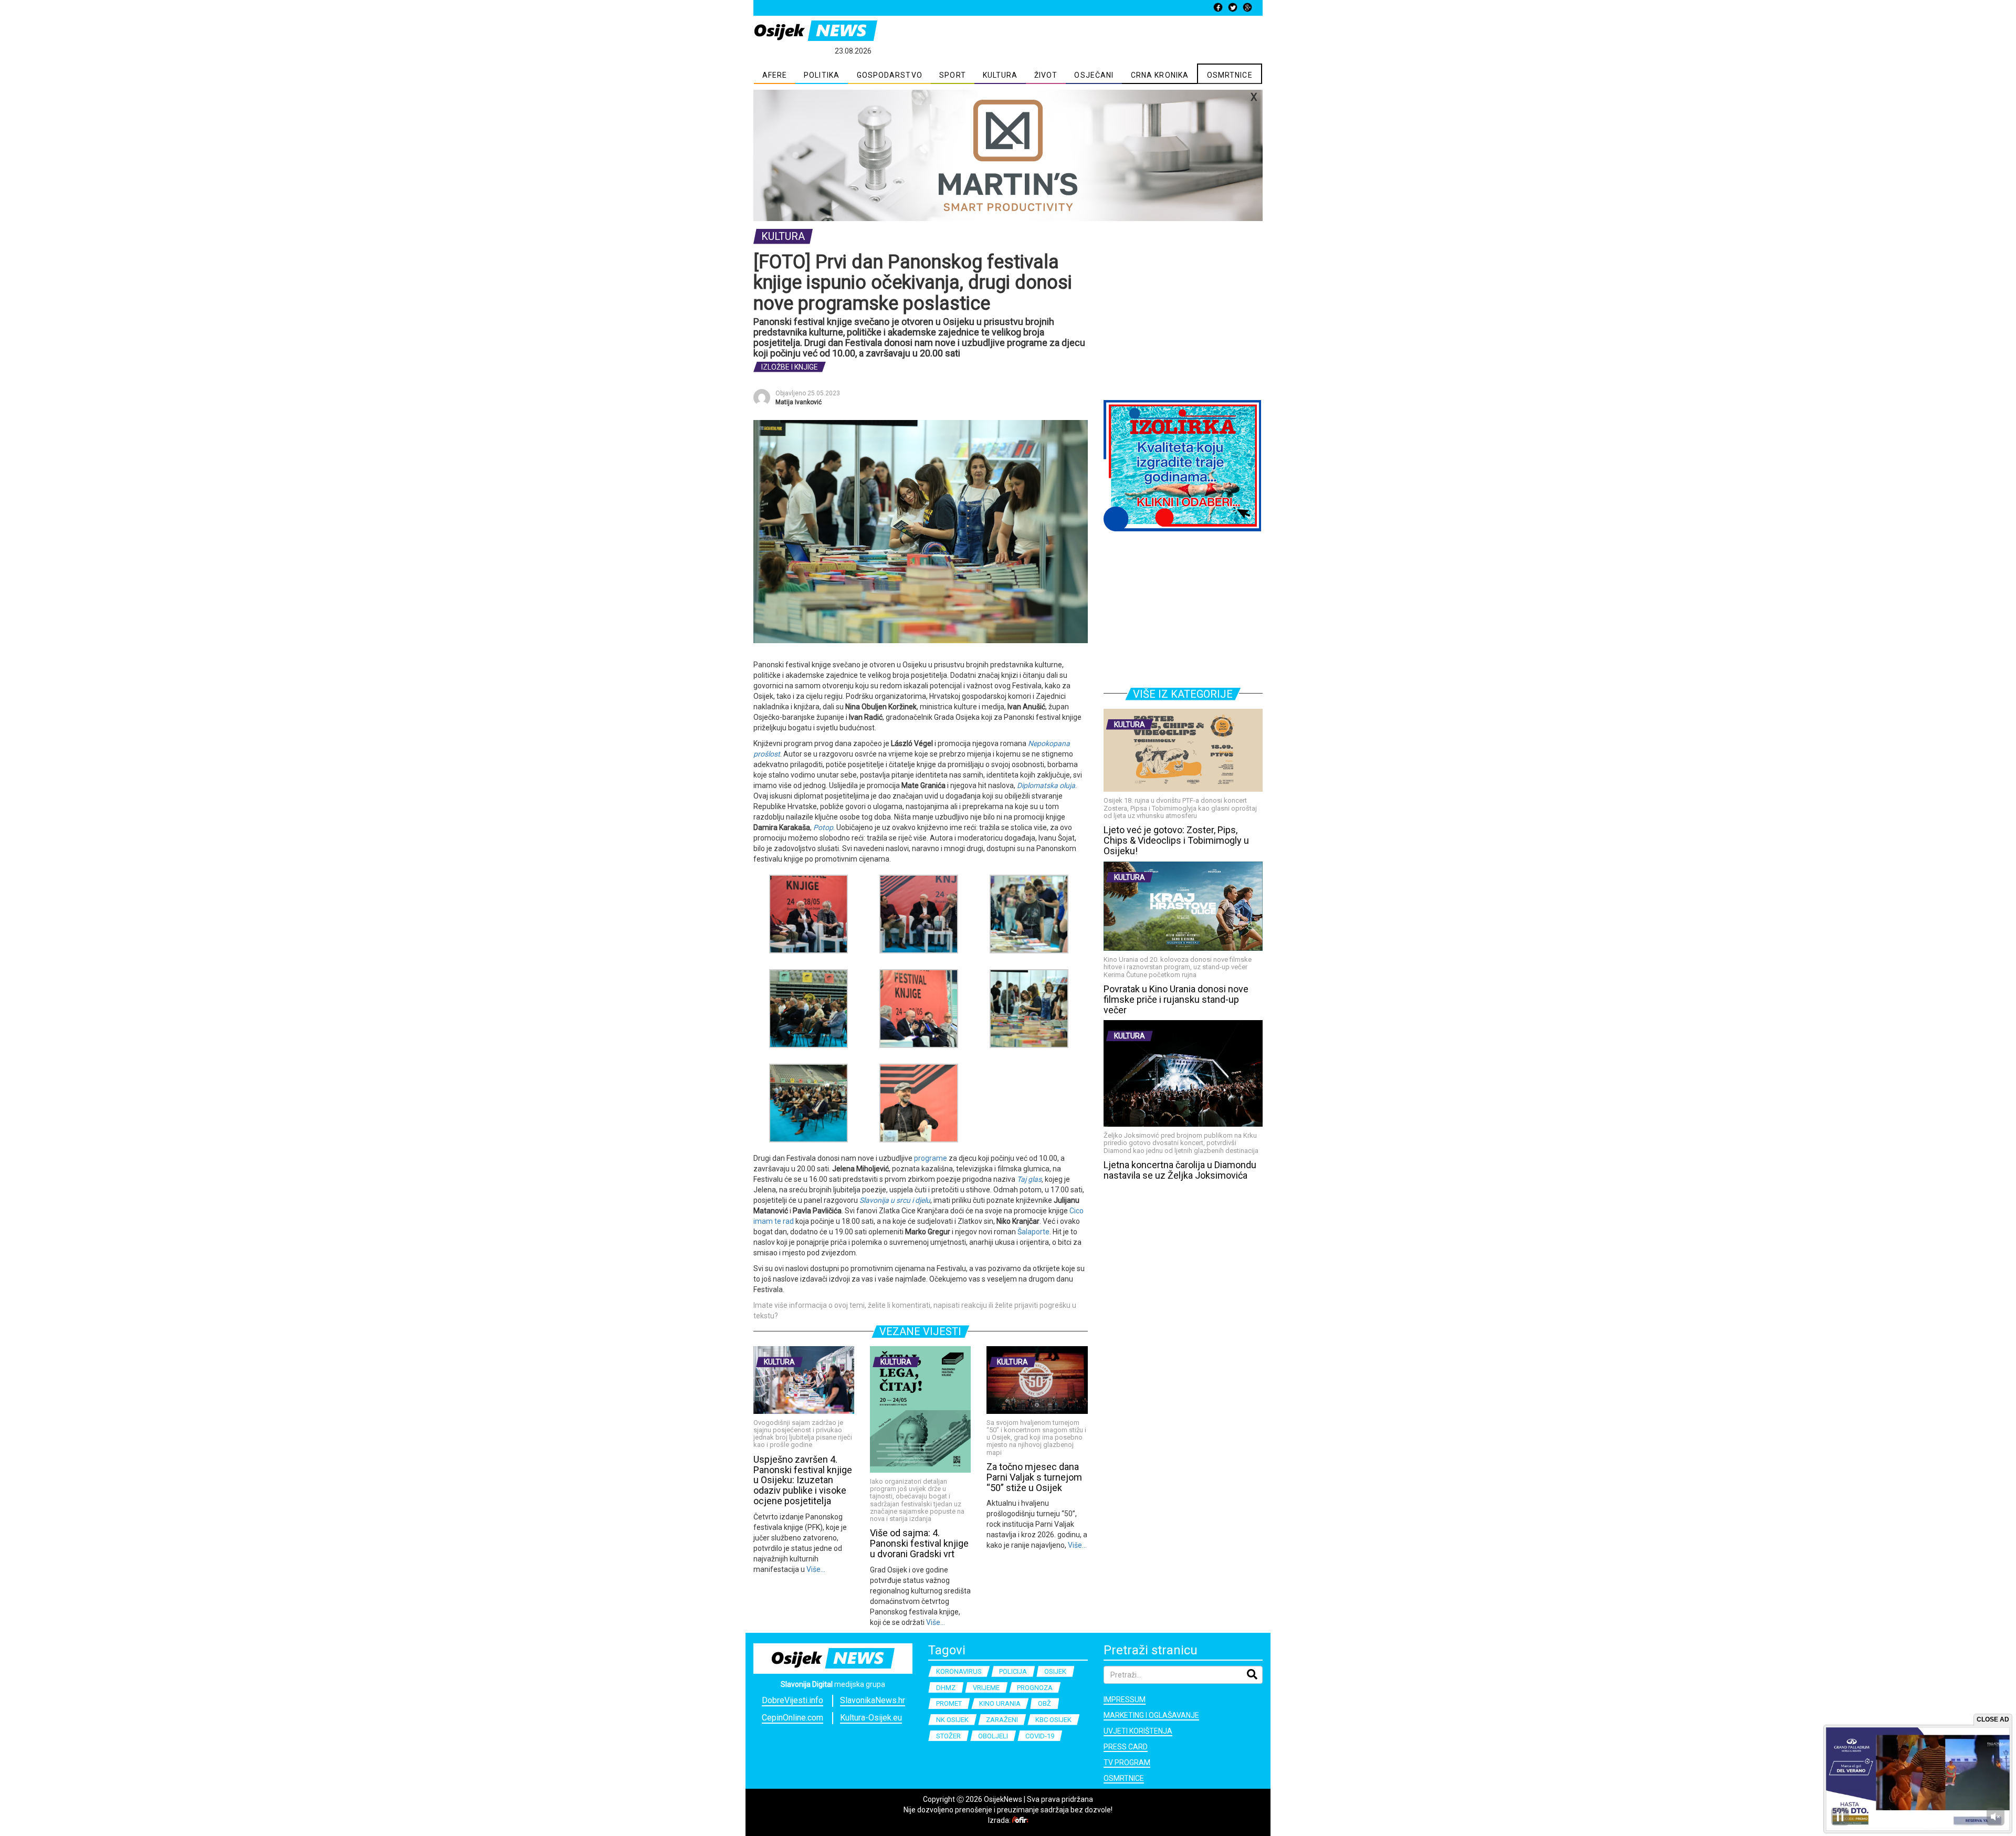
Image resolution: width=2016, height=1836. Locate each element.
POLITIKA (822, 75)
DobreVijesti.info (792, 1700)
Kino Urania (1000, 1703)
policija (1013, 1671)
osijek (1055, 1671)
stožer (948, 1736)
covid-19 (1040, 1736)
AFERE (775, 75)
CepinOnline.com (792, 1718)
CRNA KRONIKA (1160, 75)
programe (931, 1158)
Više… (815, 1569)
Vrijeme (986, 1688)
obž (1044, 1703)
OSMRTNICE (1230, 75)
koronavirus (959, 1671)
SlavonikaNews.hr (873, 1700)
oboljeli (993, 1736)
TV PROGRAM (1127, 1762)
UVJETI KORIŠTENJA (1138, 1731)
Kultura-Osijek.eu (871, 1718)
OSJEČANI (1094, 75)
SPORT (953, 75)
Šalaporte (1033, 1232)
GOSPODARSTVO (890, 75)
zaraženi (1002, 1720)
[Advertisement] (1183, 324)
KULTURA (1000, 75)
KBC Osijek (1053, 1720)
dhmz (946, 1688)
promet (949, 1703)
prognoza (1035, 1688)
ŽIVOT (1046, 75)
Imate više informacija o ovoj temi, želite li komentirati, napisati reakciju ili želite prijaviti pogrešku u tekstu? (915, 1310)
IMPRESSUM (1125, 1699)
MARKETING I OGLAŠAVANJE (1151, 1715)
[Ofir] (1020, 1820)
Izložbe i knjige (790, 367)
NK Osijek (952, 1720)
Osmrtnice (1124, 1778)
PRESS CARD (1126, 1747)
